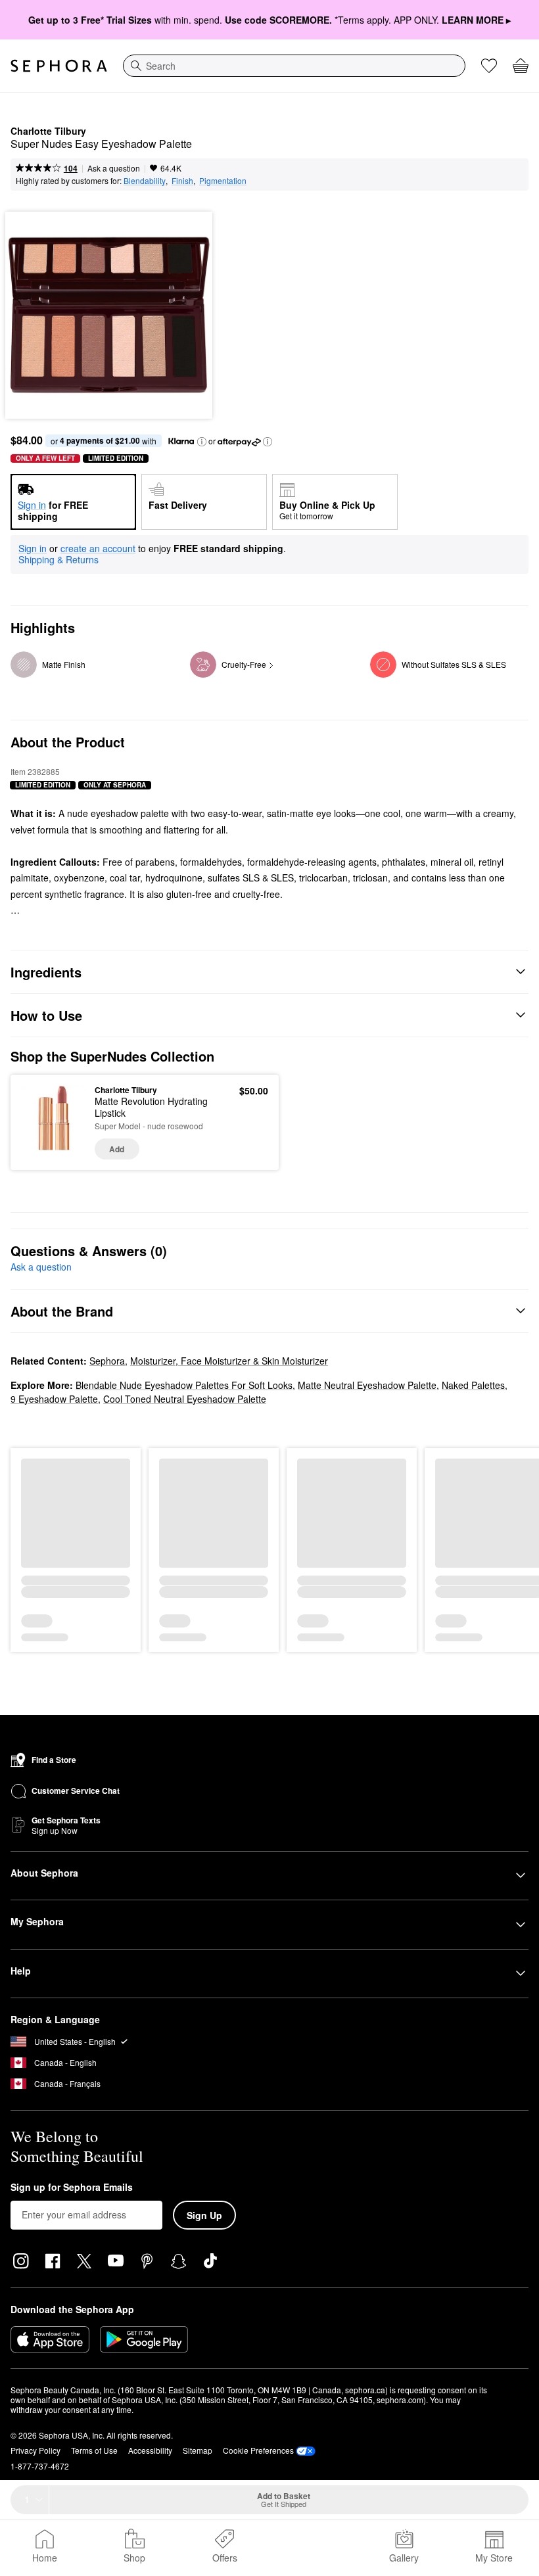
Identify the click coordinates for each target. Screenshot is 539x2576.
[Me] (315, 2548)
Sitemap (198, 2450)
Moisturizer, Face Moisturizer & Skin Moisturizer (229, 1361)
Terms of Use (94, 2450)
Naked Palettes (473, 1385)
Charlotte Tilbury (48, 131)
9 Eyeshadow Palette (54, 1399)
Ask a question (114, 168)
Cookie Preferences (258, 2450)
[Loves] (489, 66)
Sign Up (204, 2215)
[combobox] (294, 66)
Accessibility (150, 2450)
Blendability (145, 180)
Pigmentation (223, 180)
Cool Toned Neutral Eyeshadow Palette (185, 1399)
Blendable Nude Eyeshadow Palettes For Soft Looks (184, 1385)
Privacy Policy (35, 2450)
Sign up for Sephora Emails (72, 2188)
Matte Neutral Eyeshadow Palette (367, 1385)
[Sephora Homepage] (59, 66)
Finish (182, 180)
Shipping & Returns (59, 559)
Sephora (107, 1361)
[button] (202, 442)
